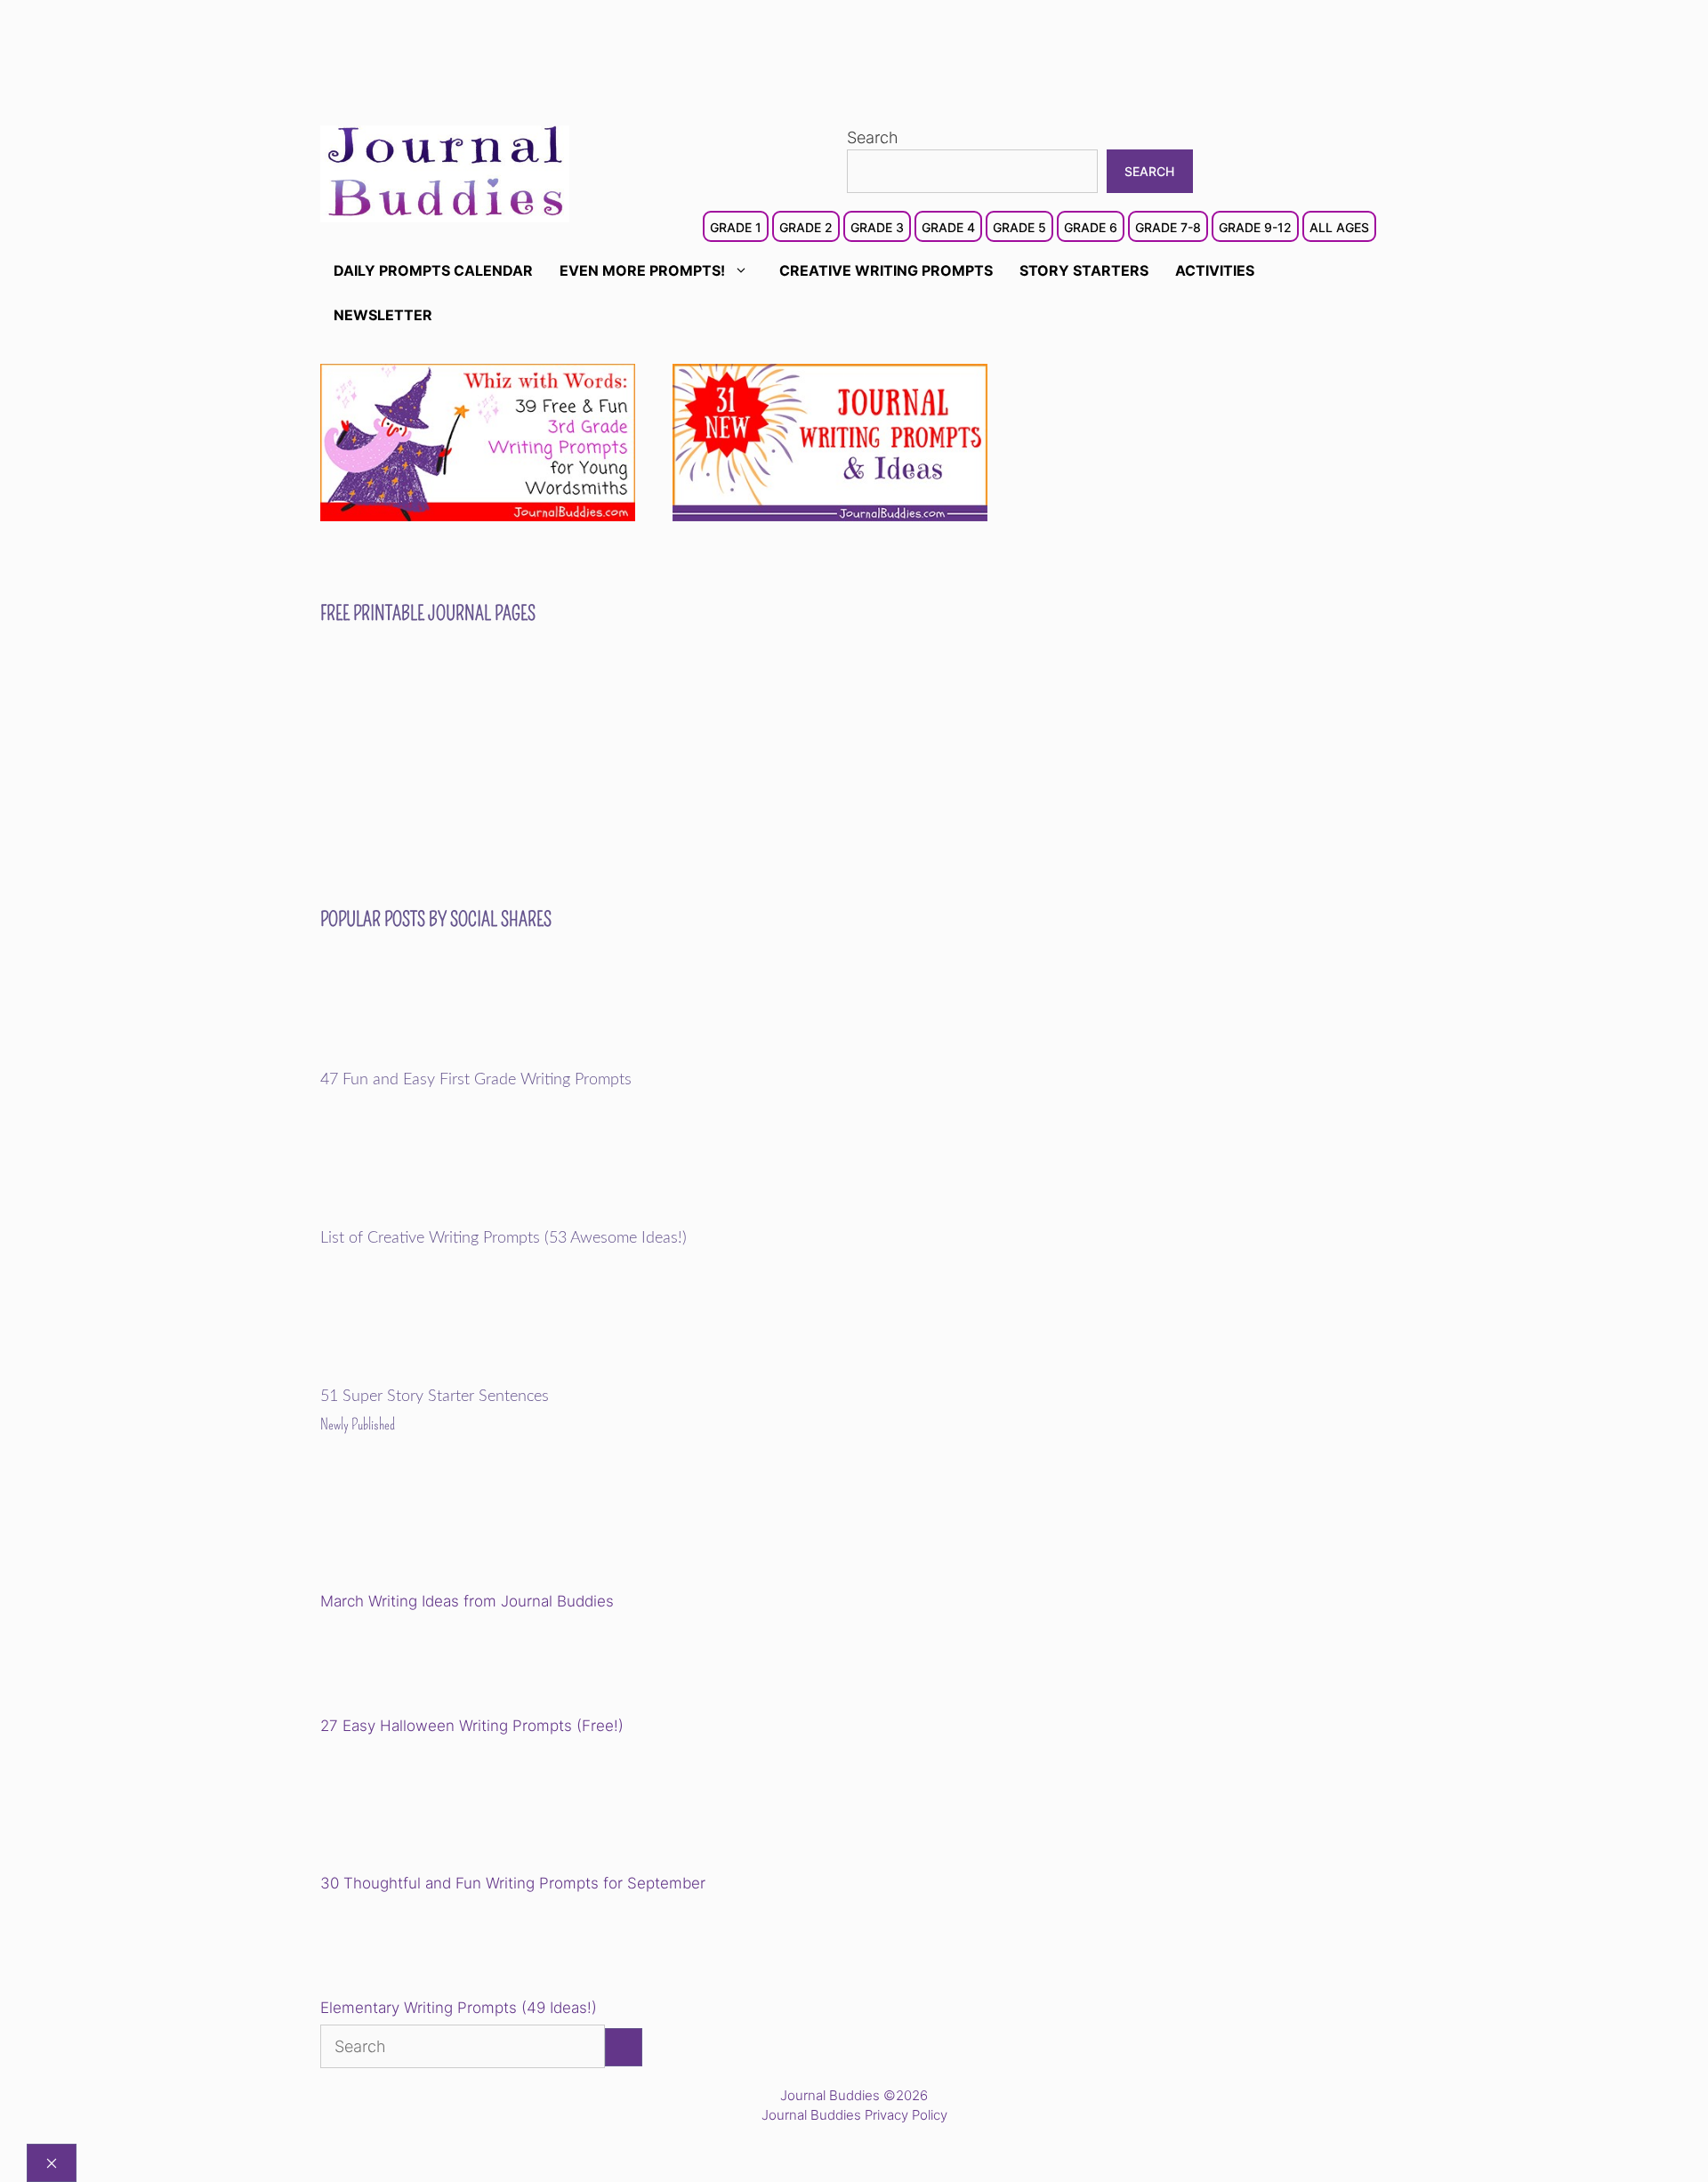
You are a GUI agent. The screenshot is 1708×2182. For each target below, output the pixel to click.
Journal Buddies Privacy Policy (854, 2115)
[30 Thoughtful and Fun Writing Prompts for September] (443, 1808)
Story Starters (1084, 270)
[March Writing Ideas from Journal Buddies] (443, 1526)
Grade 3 (877, 227)
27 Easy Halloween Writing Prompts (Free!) (472, 1726)
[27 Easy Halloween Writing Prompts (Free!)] (411, 1667)
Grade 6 (1091, 227)
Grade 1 (736, 227)
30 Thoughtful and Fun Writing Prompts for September (513, 1883)
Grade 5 (1019, 227)
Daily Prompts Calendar (433, 270)
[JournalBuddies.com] (445, 172)
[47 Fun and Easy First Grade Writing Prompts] (443, 1059)
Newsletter (383, 315)
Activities (1215, 270)
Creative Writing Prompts (886, 270)
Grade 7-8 (1168, 227)
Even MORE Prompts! (642, 270)
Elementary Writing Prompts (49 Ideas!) (459, 2008)
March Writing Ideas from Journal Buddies (467, 1601)
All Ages (1339, 227)
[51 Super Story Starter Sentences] (443, 1375)
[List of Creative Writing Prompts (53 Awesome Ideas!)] (443, 1217)
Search (873, 137)
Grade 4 (948, 227)
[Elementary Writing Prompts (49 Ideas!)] (411, 1949)
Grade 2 (806, 227)
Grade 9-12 (1255, 227)
